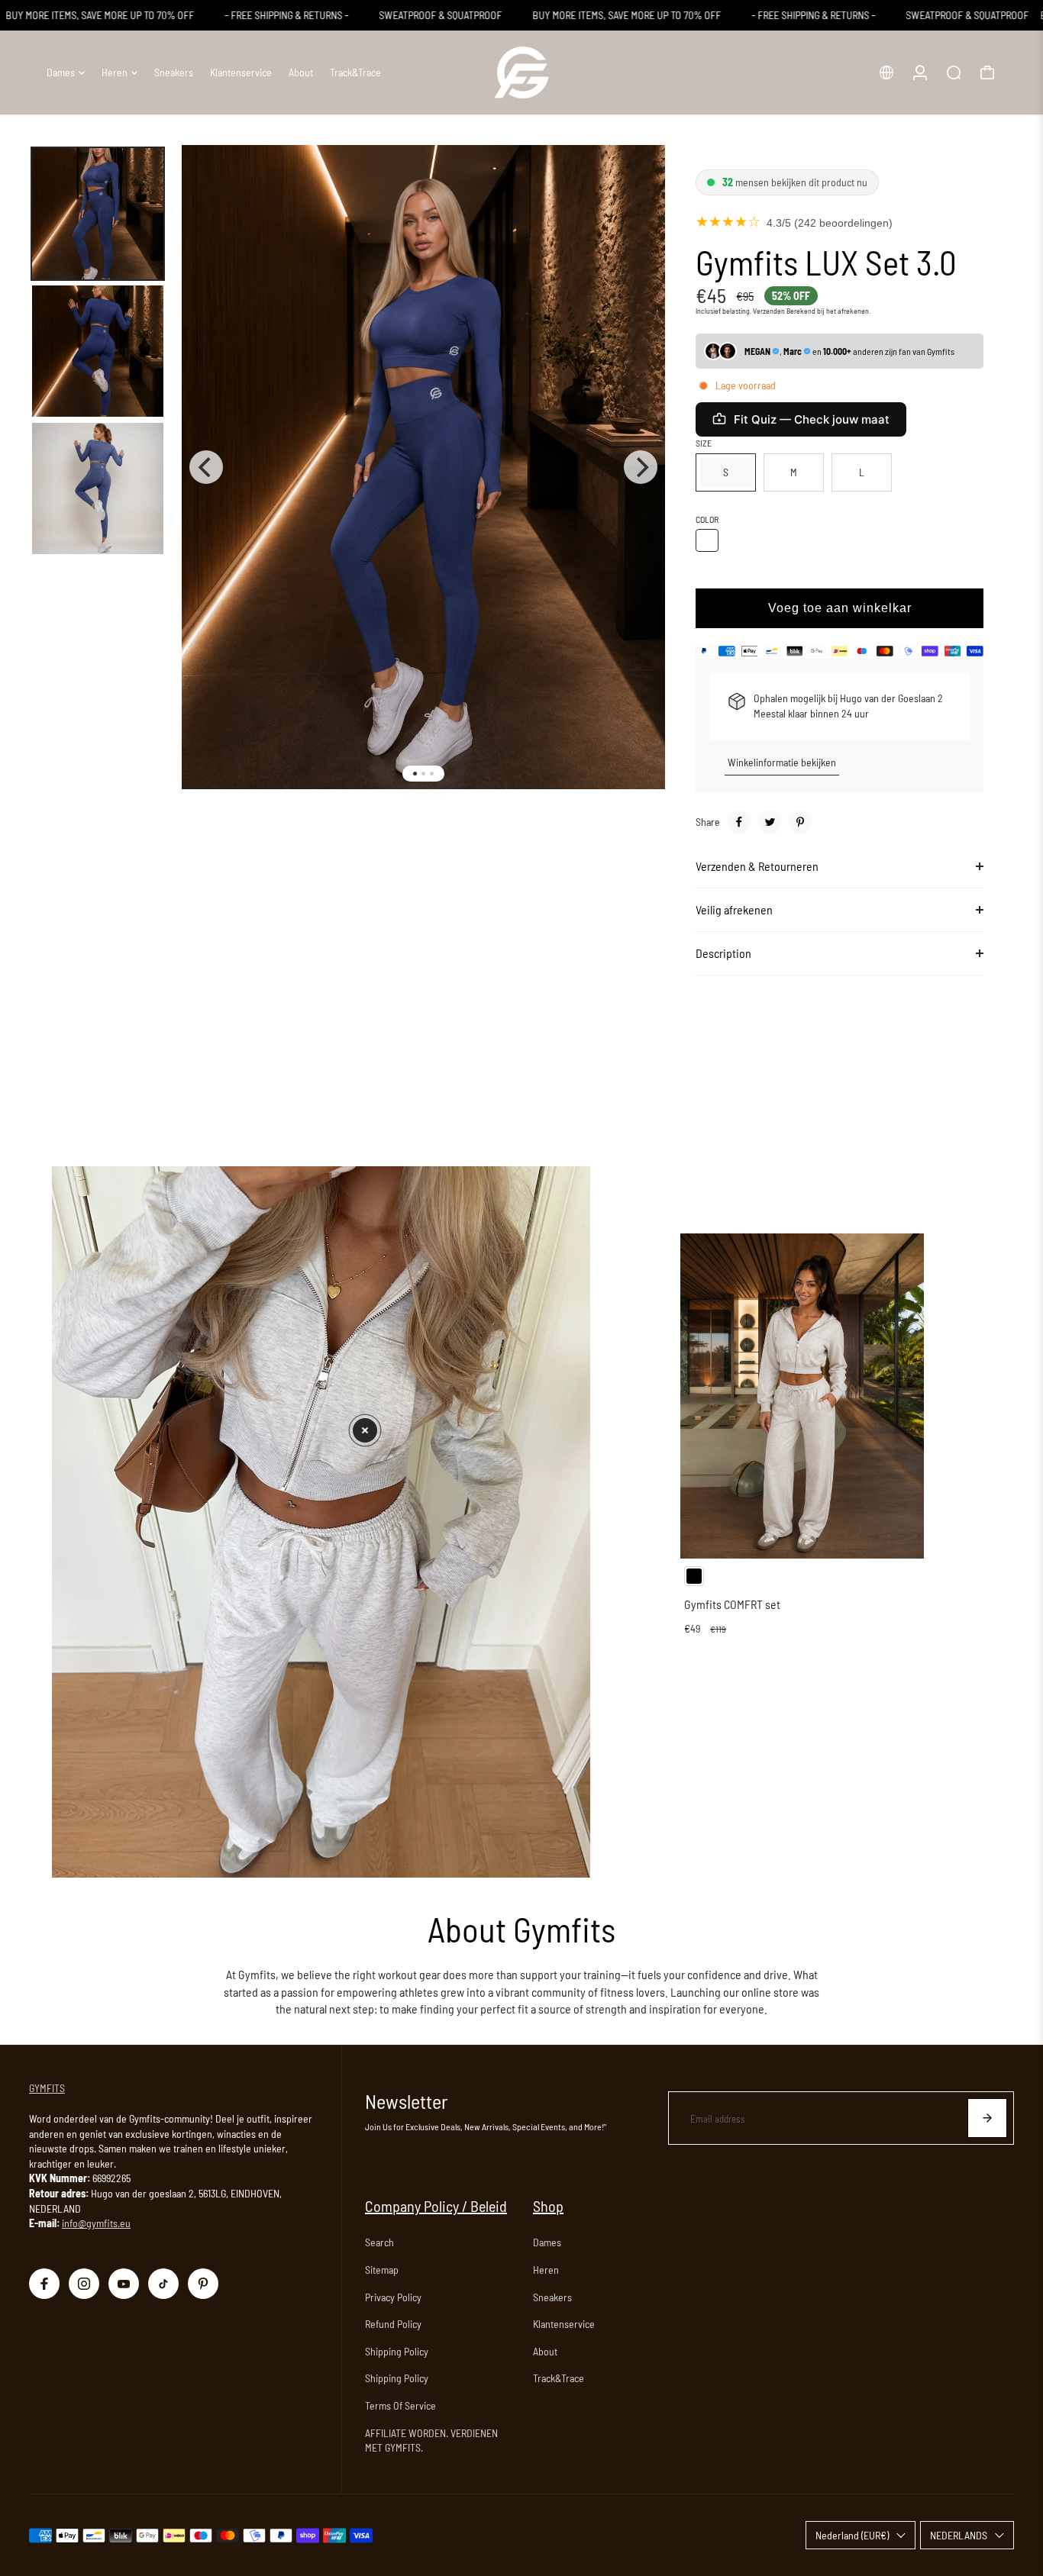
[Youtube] (124, 2284)
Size (704, 443)
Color (707, 519)
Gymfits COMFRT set (732, 1604)
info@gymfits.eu (96, 2223)
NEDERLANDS (959, 2535)
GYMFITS (47, 2088)
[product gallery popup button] (637, 185)
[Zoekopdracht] (954, 73)
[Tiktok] (163, 2284)
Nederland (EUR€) (852, 2535)
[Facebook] (739, 822)
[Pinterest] (800, 822)
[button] (365, 1430)
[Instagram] (84, 2284)
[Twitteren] (770, 822)
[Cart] (987, 73)
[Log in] (920, 73)
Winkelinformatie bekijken (782, 762)
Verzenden (769, 311)
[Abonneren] (987, 2118)
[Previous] (206, 467)
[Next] (641, 467)
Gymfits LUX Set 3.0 (826, 262)
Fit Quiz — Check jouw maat (812, 419)
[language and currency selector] (886, 73)
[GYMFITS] (521, 73)
